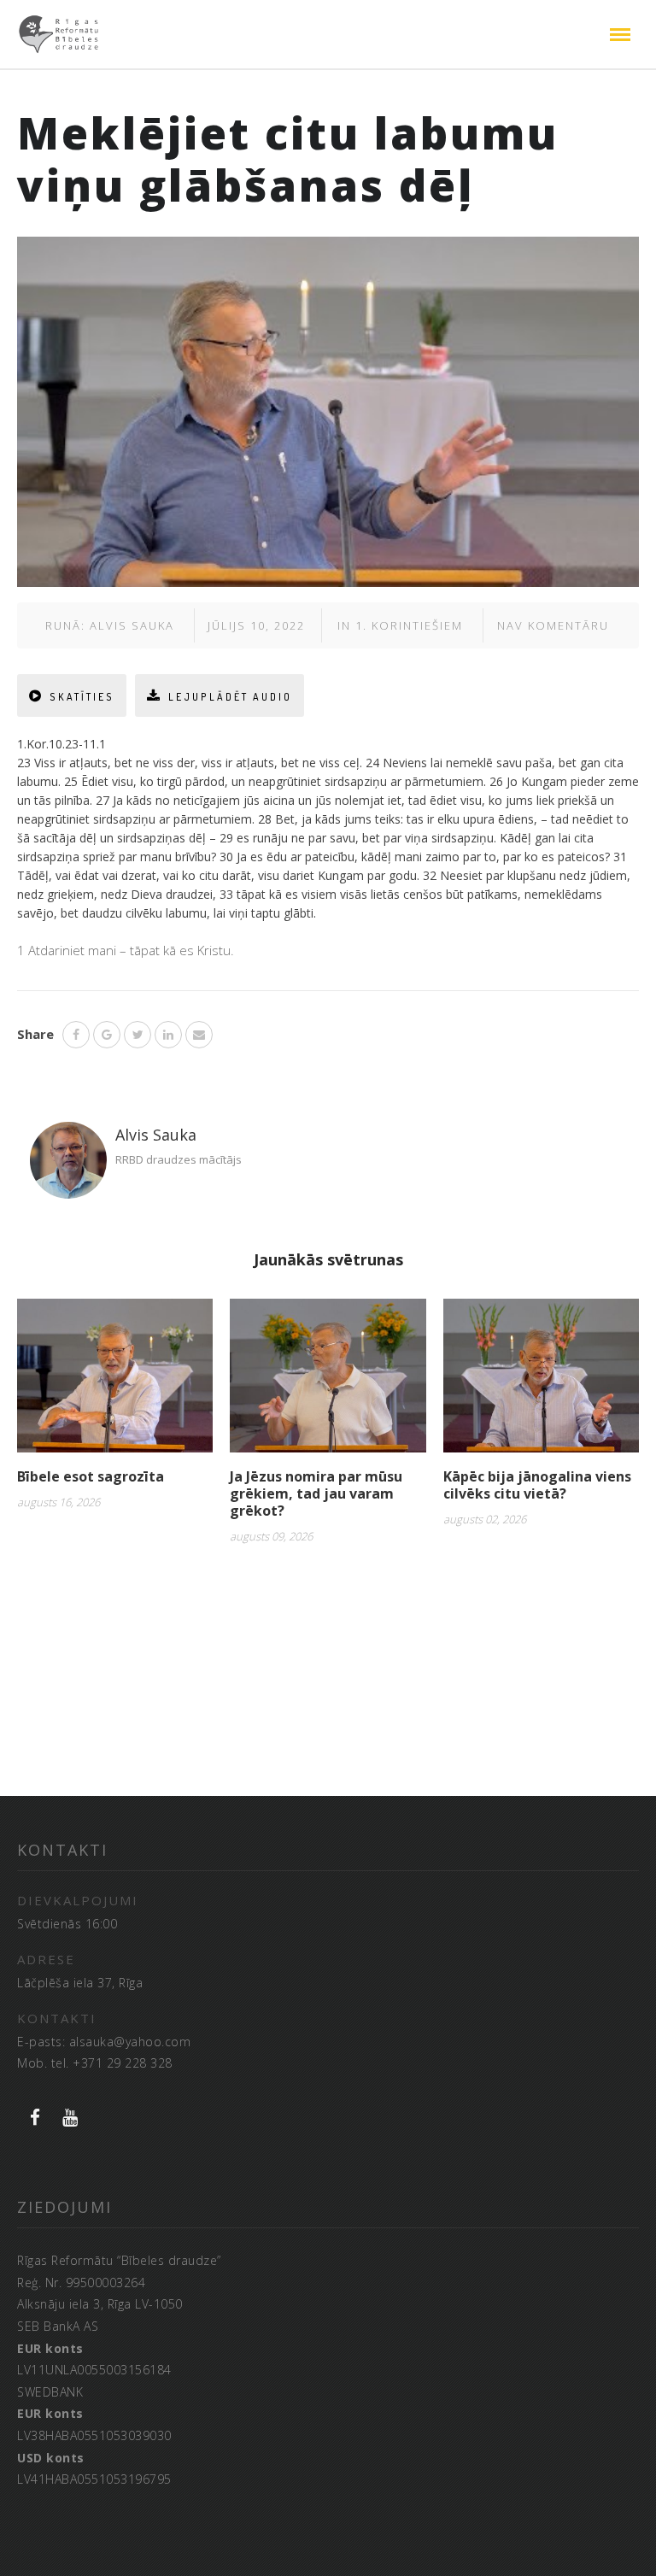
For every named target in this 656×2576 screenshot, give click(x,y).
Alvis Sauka (132, 625)
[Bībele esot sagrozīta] (115, 1382)
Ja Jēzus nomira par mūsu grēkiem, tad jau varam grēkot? (316, 1493)
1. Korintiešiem (409, 625)
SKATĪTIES (82, 697)
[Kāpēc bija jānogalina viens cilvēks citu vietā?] (541, 1382)
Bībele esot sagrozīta (91, 1476)
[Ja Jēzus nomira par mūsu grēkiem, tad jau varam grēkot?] (328, 1382)
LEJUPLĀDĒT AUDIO (230, 697)
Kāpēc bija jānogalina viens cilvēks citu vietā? (537, 1485)
